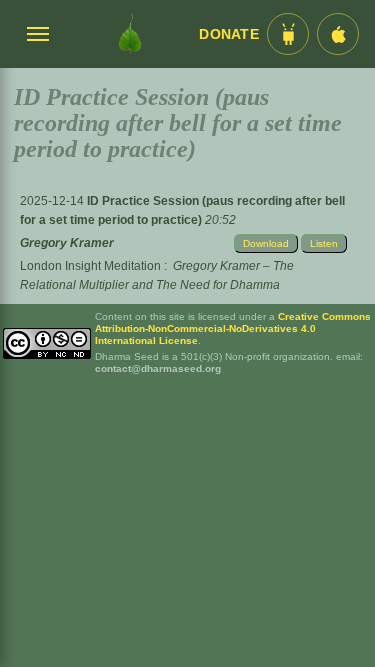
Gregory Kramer (67, 243)
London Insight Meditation (90, 266)
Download (266, 243)
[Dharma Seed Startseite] (129, 34)
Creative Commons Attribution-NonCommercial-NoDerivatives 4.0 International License (233, 328)
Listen (324, 243)
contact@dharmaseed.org (158, 368)
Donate (229, 34)
